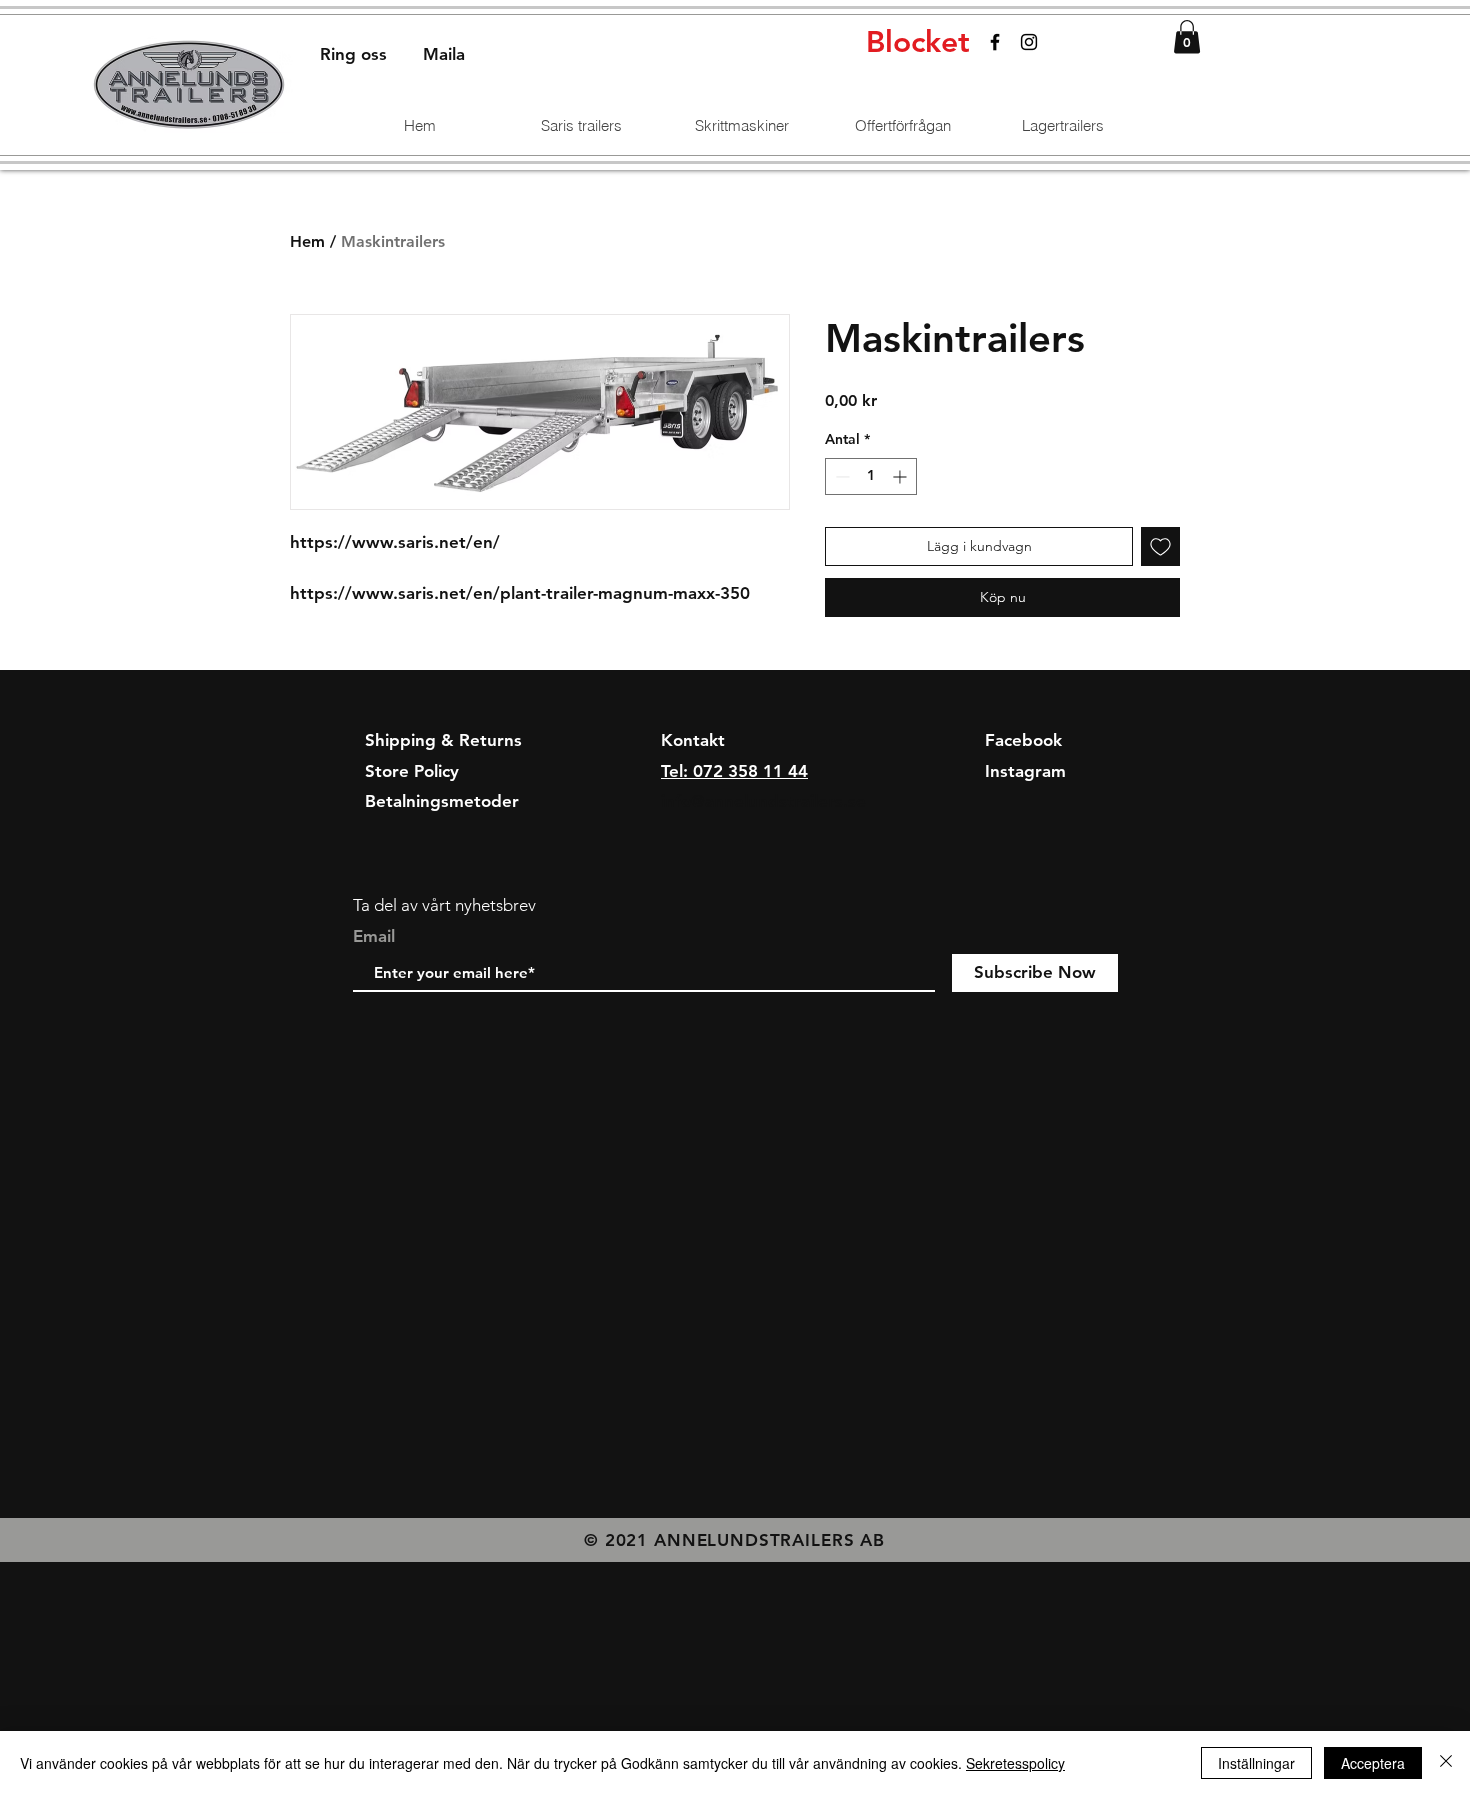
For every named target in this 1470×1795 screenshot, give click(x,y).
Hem (307, 241)
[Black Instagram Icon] (1029, 42)
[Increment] (901, 476)
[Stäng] (1446, 1763)
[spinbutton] (871, 476)
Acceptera (1373, 1763)
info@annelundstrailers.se (763, 801)
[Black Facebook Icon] (995, 42)
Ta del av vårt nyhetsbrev (444, 905)
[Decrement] (840, 476)
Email (374, 936)
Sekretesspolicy (1015, 1763)
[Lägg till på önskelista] (1160, 546)
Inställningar (1256, 1763)
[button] (1187, 36)
